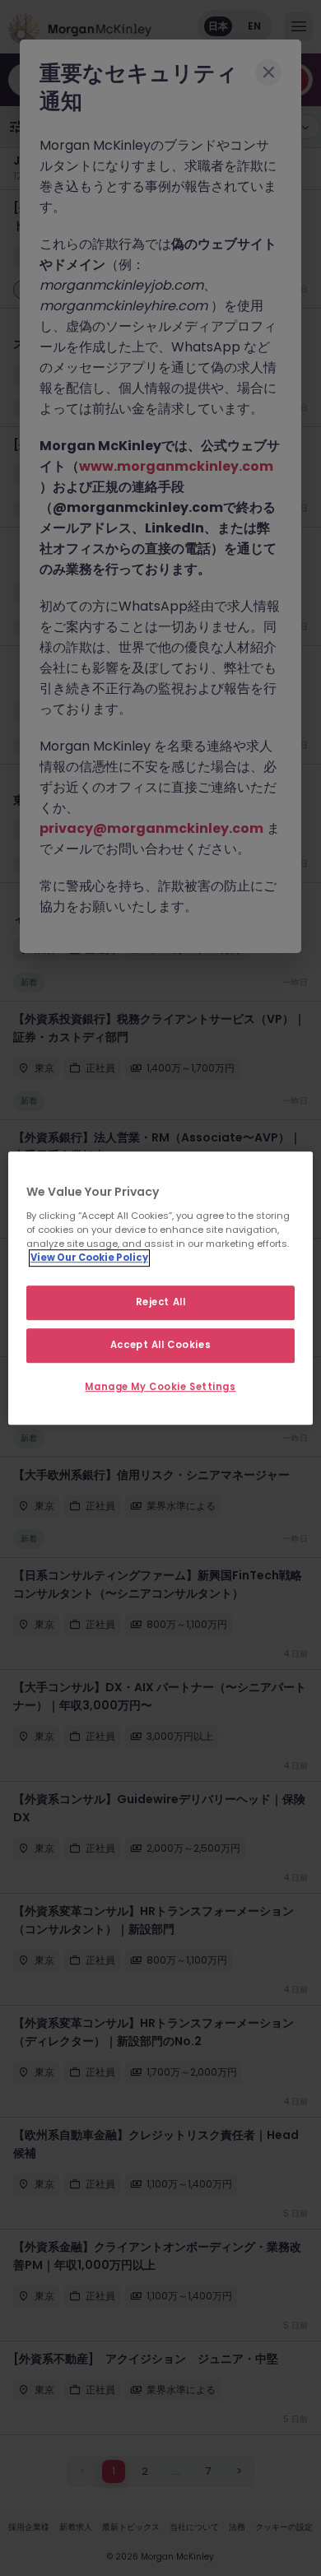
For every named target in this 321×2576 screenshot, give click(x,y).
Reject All (161, 1302)
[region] (161, 1288)
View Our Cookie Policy (89, 1258)
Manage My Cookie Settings (160, 1387)
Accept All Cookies (160, 1345)
